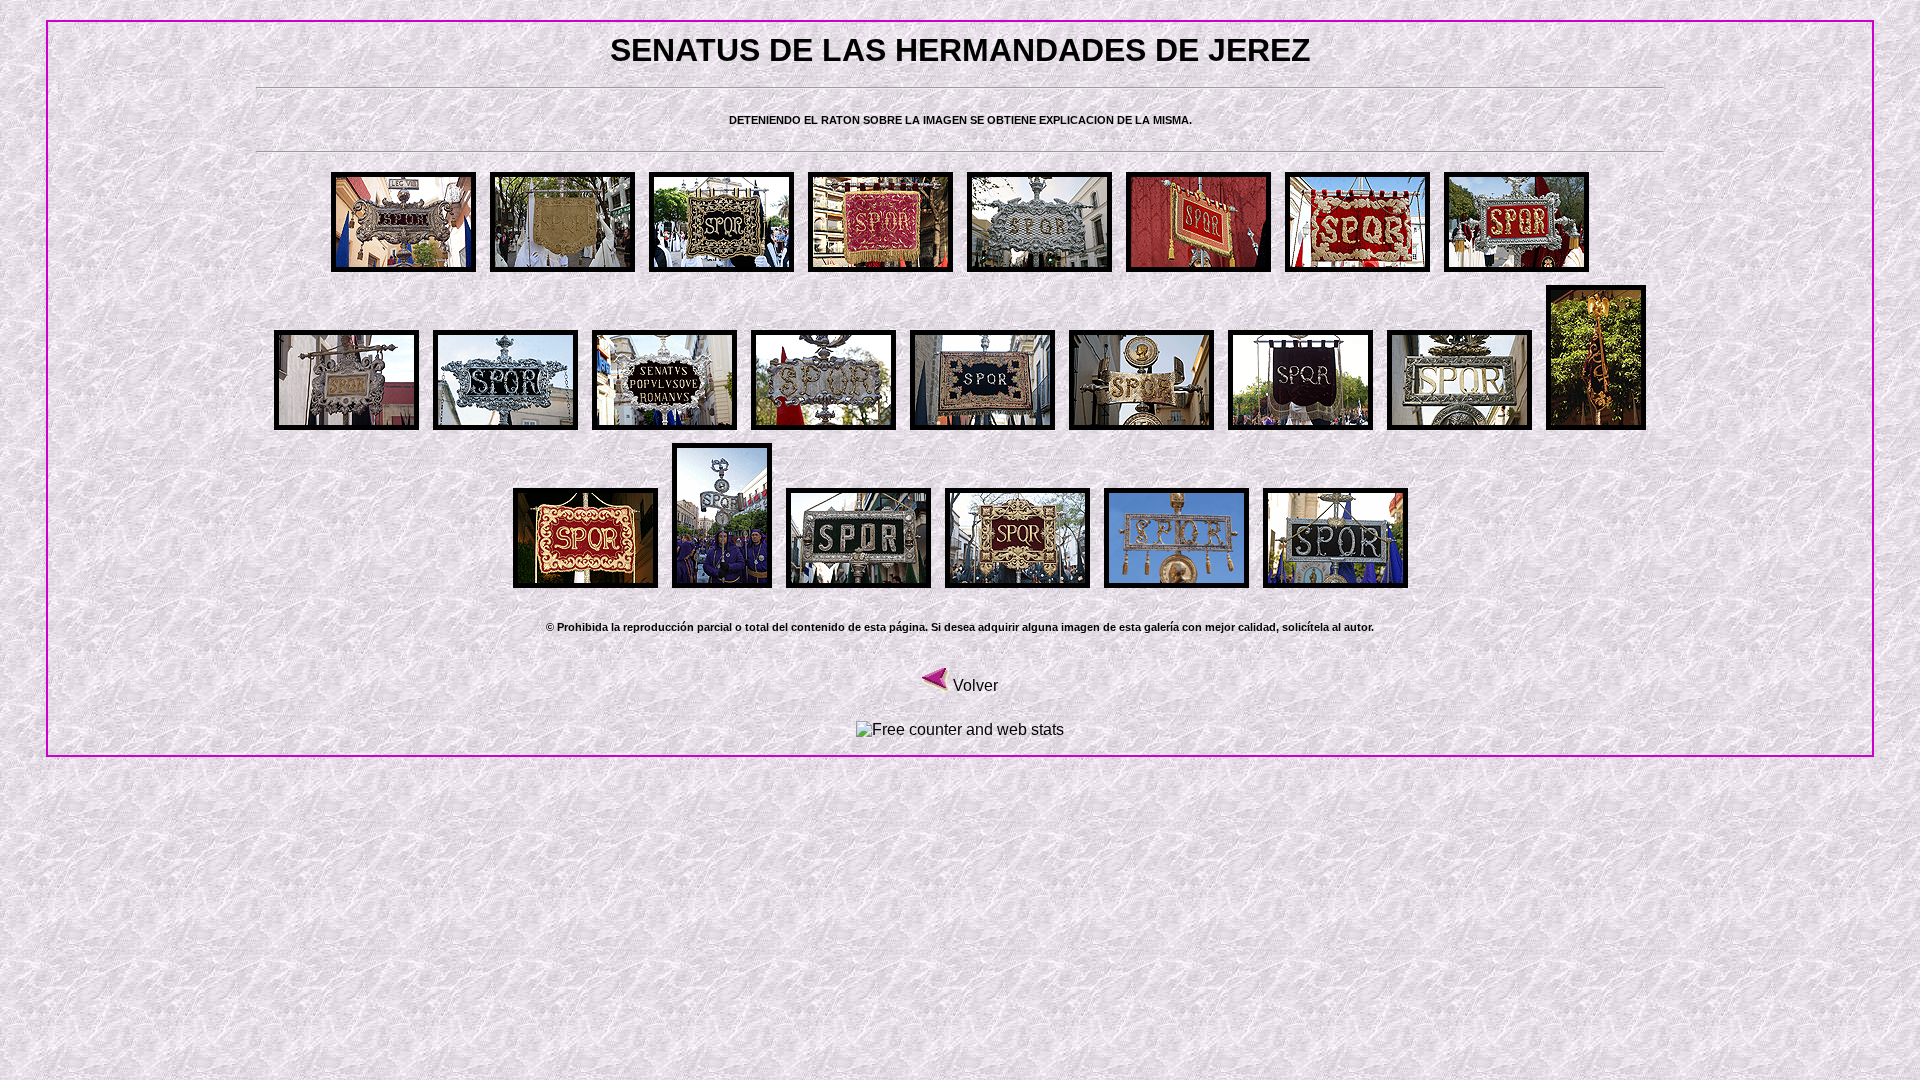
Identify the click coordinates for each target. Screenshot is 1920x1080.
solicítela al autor (1326, 627)
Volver (975, 685)
